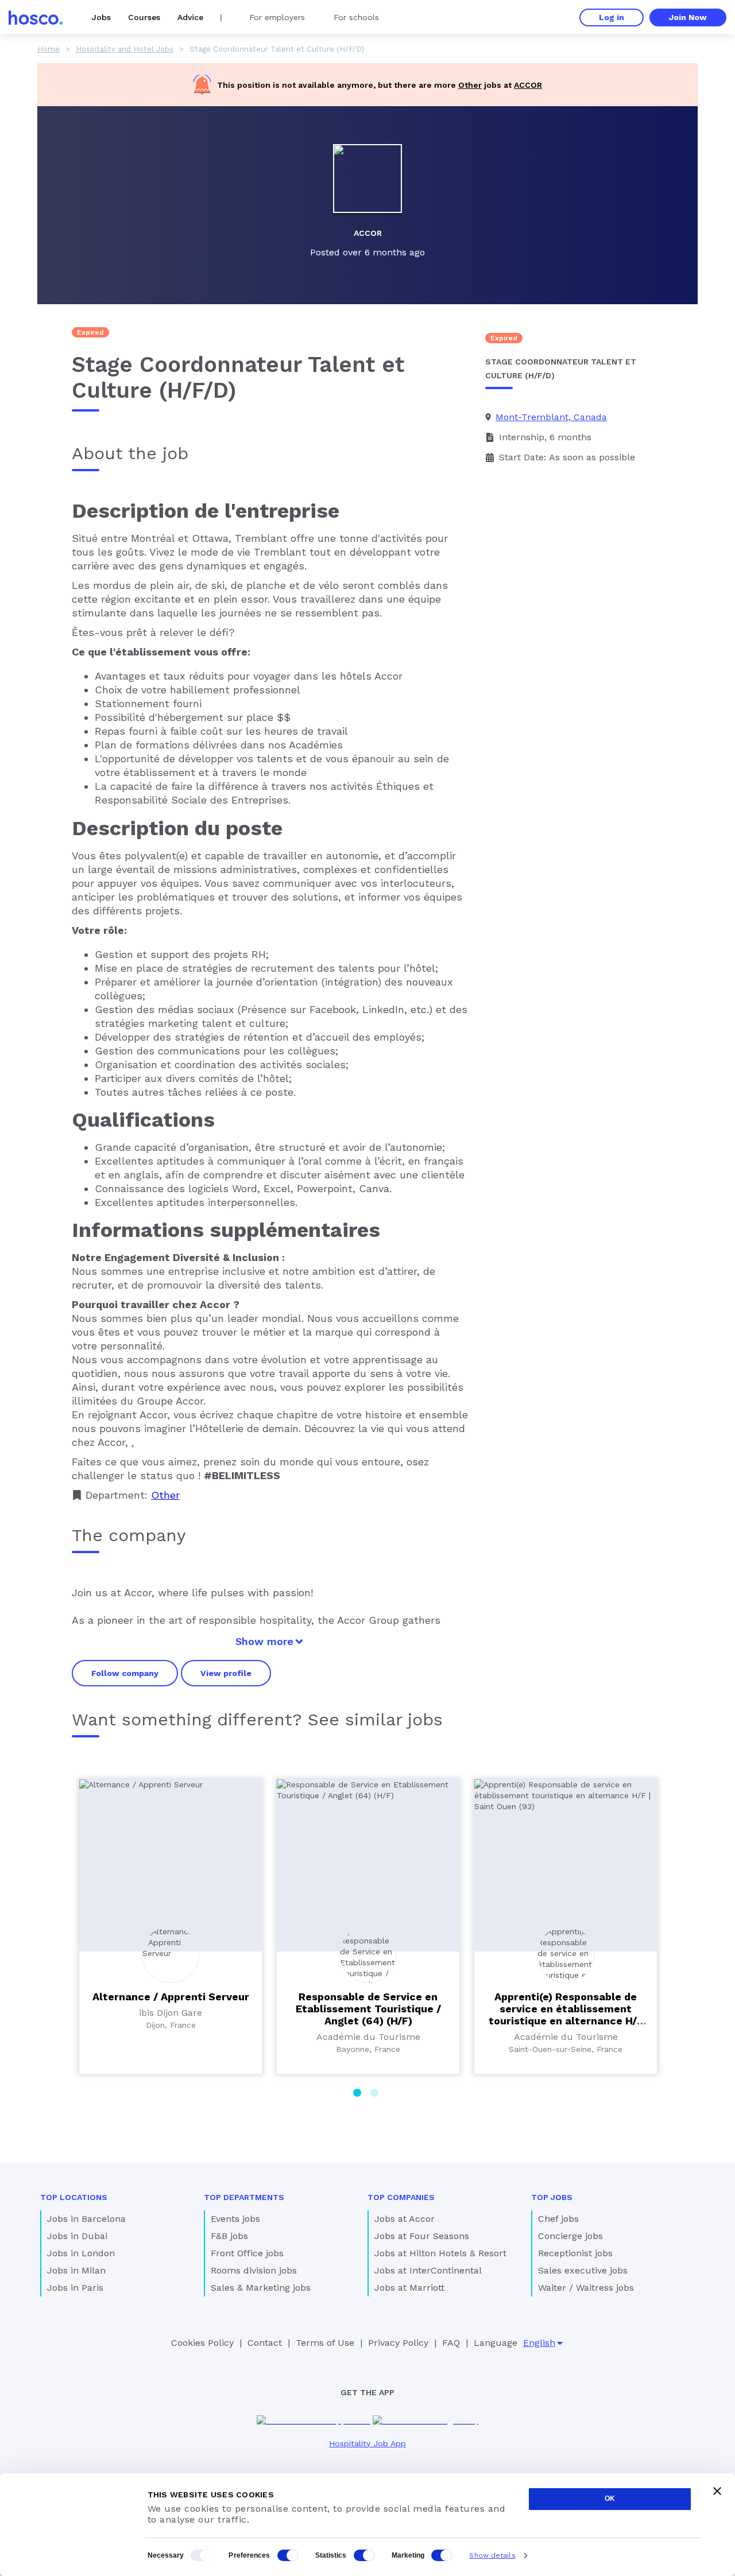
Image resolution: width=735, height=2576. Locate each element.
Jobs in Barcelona (86, 2219)
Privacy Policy (398, 2343)
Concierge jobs (570, 2236)
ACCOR (528, 85)
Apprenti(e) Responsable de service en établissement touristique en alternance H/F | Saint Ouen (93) (566, 2015)
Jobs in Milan (76, 2270)
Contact (265, 2343)
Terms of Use (325, 2343)
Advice (190, 17)
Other (470, 85)
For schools (356, 17)
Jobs (101, 17)
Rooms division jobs (254, 2270)
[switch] (288, 2555)
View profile (226, 1673)
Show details (492, 2555)
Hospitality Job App (367, 2443)
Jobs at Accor (405, 2219)
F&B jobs (229, 2236)
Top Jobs (552, 2197)
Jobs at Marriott (409, 2288)
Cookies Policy (202, 2343)
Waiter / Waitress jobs (586, 2288)
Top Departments (244, 2197)
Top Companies (401, 2197)
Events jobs (235, 2219)
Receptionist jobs (575, 2253)
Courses (144, 17)
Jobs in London (81, 2253)
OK (610, 2499)
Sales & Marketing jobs (261, 2288)
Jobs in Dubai (77, 2236)
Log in (612, 17)
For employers (277, 17)
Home (49, 49)
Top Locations (74, 2197)
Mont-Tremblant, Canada (551, 417)
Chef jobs (558, 2219)
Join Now (688, 17)
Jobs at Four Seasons (422, 2236)
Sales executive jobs (583, 2270)
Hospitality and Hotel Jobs (125, 49)
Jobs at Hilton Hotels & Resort (440, 2253)
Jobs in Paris (75, 2288)
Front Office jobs (247, 2253)
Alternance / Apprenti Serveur (171, 1997)
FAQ (451, 2343)
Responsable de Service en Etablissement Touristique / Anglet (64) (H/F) (368, 2009)
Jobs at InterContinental (428, 2270)
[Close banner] (717, 2491)
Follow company (125, 1673)
